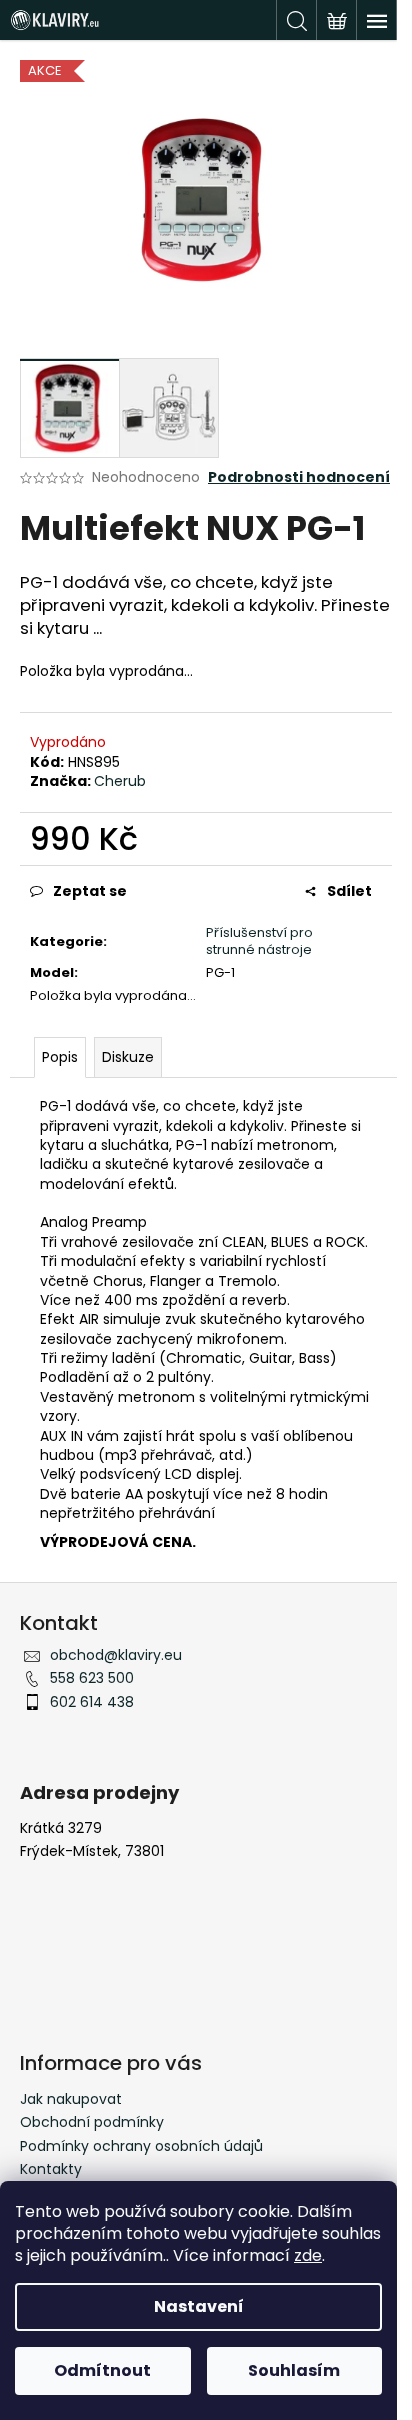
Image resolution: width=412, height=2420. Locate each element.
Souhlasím (294, 2370)
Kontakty (51, 2169)
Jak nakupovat (71, 2099)
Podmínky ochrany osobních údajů (141, 2146)
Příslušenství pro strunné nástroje (259, 941)
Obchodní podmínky (92, 2122)
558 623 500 (92, 1678)
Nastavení (199, 2306)
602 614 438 (92, 1702)
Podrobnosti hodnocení (299, 477)
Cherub (120, 781)
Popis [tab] (60, 1057)
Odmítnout (102, 2370)
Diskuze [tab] (128, 1057)
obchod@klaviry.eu (116, 1655)
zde (308, 2255)
